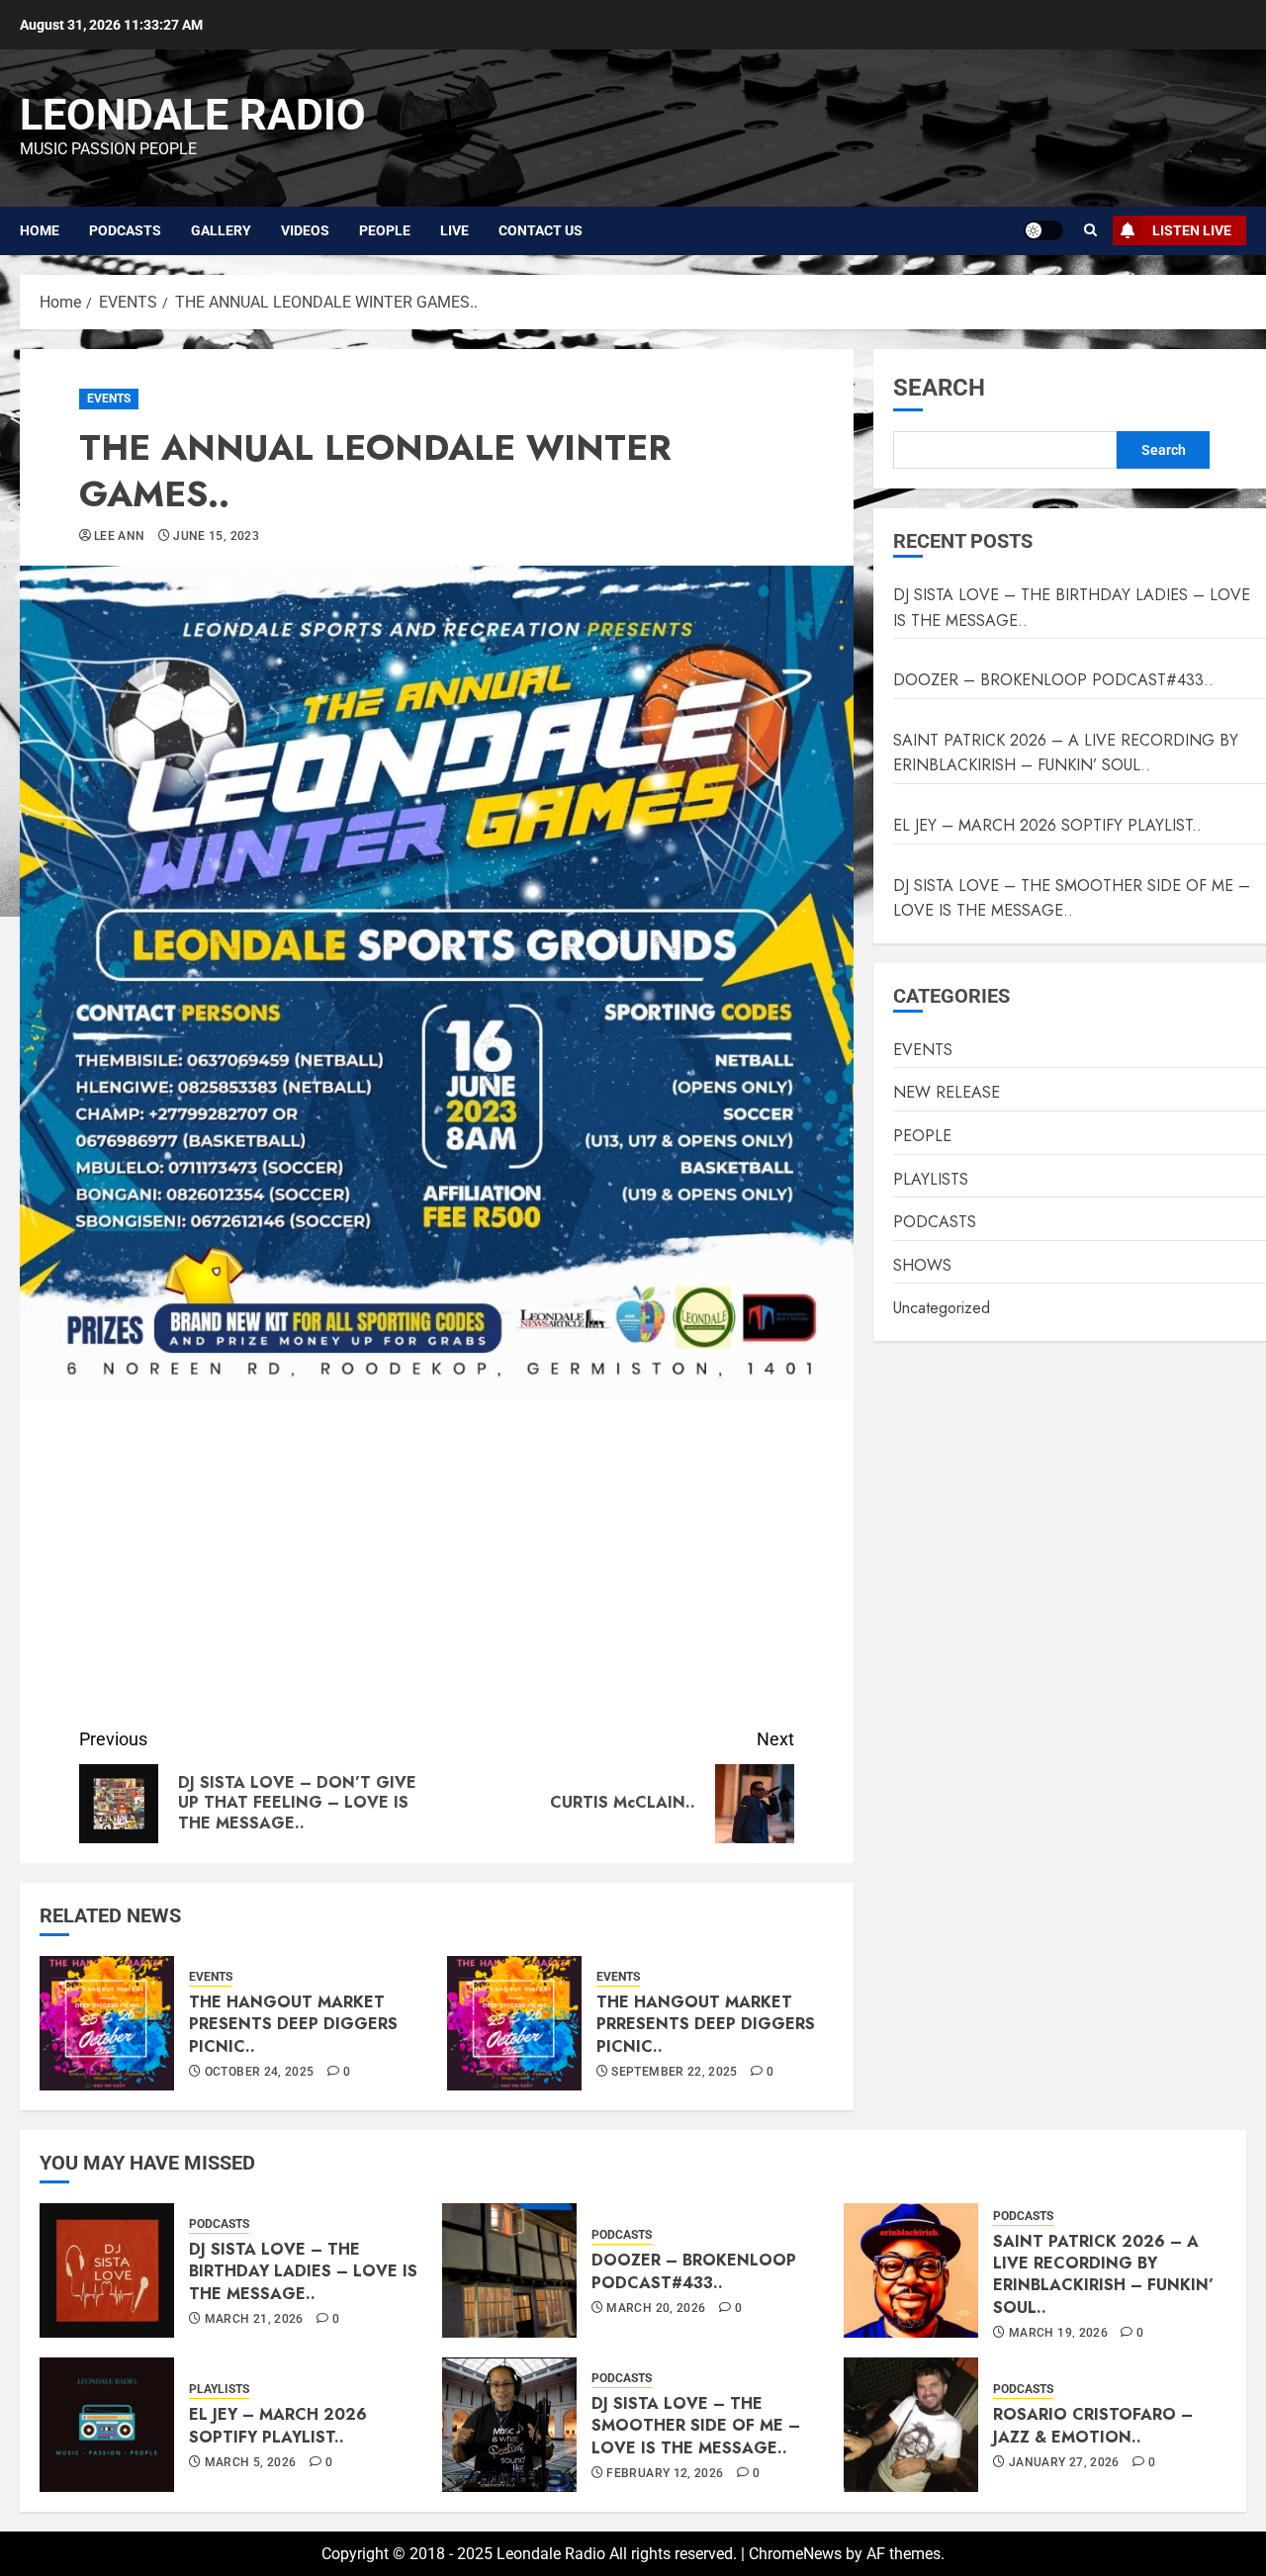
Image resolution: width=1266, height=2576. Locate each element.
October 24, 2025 (260, 2072)
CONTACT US (541, 230)
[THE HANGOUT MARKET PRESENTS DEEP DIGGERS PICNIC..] (107, 2023)
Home (40, 230)
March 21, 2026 (254, 2319)
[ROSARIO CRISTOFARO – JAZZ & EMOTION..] (911, 2425)
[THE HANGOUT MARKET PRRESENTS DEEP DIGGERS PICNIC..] (514, 2023)
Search (939, 388)
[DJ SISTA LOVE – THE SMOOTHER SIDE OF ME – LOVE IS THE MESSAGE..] (509, 2425)
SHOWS (922, 1265)
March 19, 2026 (1058, 2333)
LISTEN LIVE (1192, 230)
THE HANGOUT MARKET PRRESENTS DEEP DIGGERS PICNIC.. (706, 2024)
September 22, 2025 (674, 2072)
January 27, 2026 (1064, 2462)
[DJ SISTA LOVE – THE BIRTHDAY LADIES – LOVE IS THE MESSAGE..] (107, 2270)
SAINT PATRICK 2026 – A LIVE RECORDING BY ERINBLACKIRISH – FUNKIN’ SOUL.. (1066, 753)
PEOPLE (385, 230)
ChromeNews (795, 2554)
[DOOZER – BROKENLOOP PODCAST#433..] (509, 2270)
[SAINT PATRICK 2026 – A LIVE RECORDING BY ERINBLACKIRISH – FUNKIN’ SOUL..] (911, 2270)
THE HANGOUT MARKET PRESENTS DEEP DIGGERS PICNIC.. (293, 2024)
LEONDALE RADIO (193, 115)
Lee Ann (120, 536)
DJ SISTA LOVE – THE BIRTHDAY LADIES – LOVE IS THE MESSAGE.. (303, 2271)
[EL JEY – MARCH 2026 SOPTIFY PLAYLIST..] (107, 2425)
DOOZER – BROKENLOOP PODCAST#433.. (1053, 680)
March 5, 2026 (251, 2462)
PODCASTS (125, 230)
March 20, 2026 (656, 2308)
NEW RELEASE (947, 1092)
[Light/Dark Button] (1043, 230)
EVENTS (109, 399)
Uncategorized (942, 1308)
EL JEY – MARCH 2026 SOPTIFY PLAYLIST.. (1047, 825)
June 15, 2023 (216, 536)
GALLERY (221, 230)
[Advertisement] (437, 1567)
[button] (1090, 230)
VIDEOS (305, 230)
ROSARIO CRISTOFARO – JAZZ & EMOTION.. (1093, 2425)
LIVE (454, 230)
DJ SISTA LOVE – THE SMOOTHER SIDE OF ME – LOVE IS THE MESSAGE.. (1072, 898)
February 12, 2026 (665, 2473)
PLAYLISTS (931, 1179)
